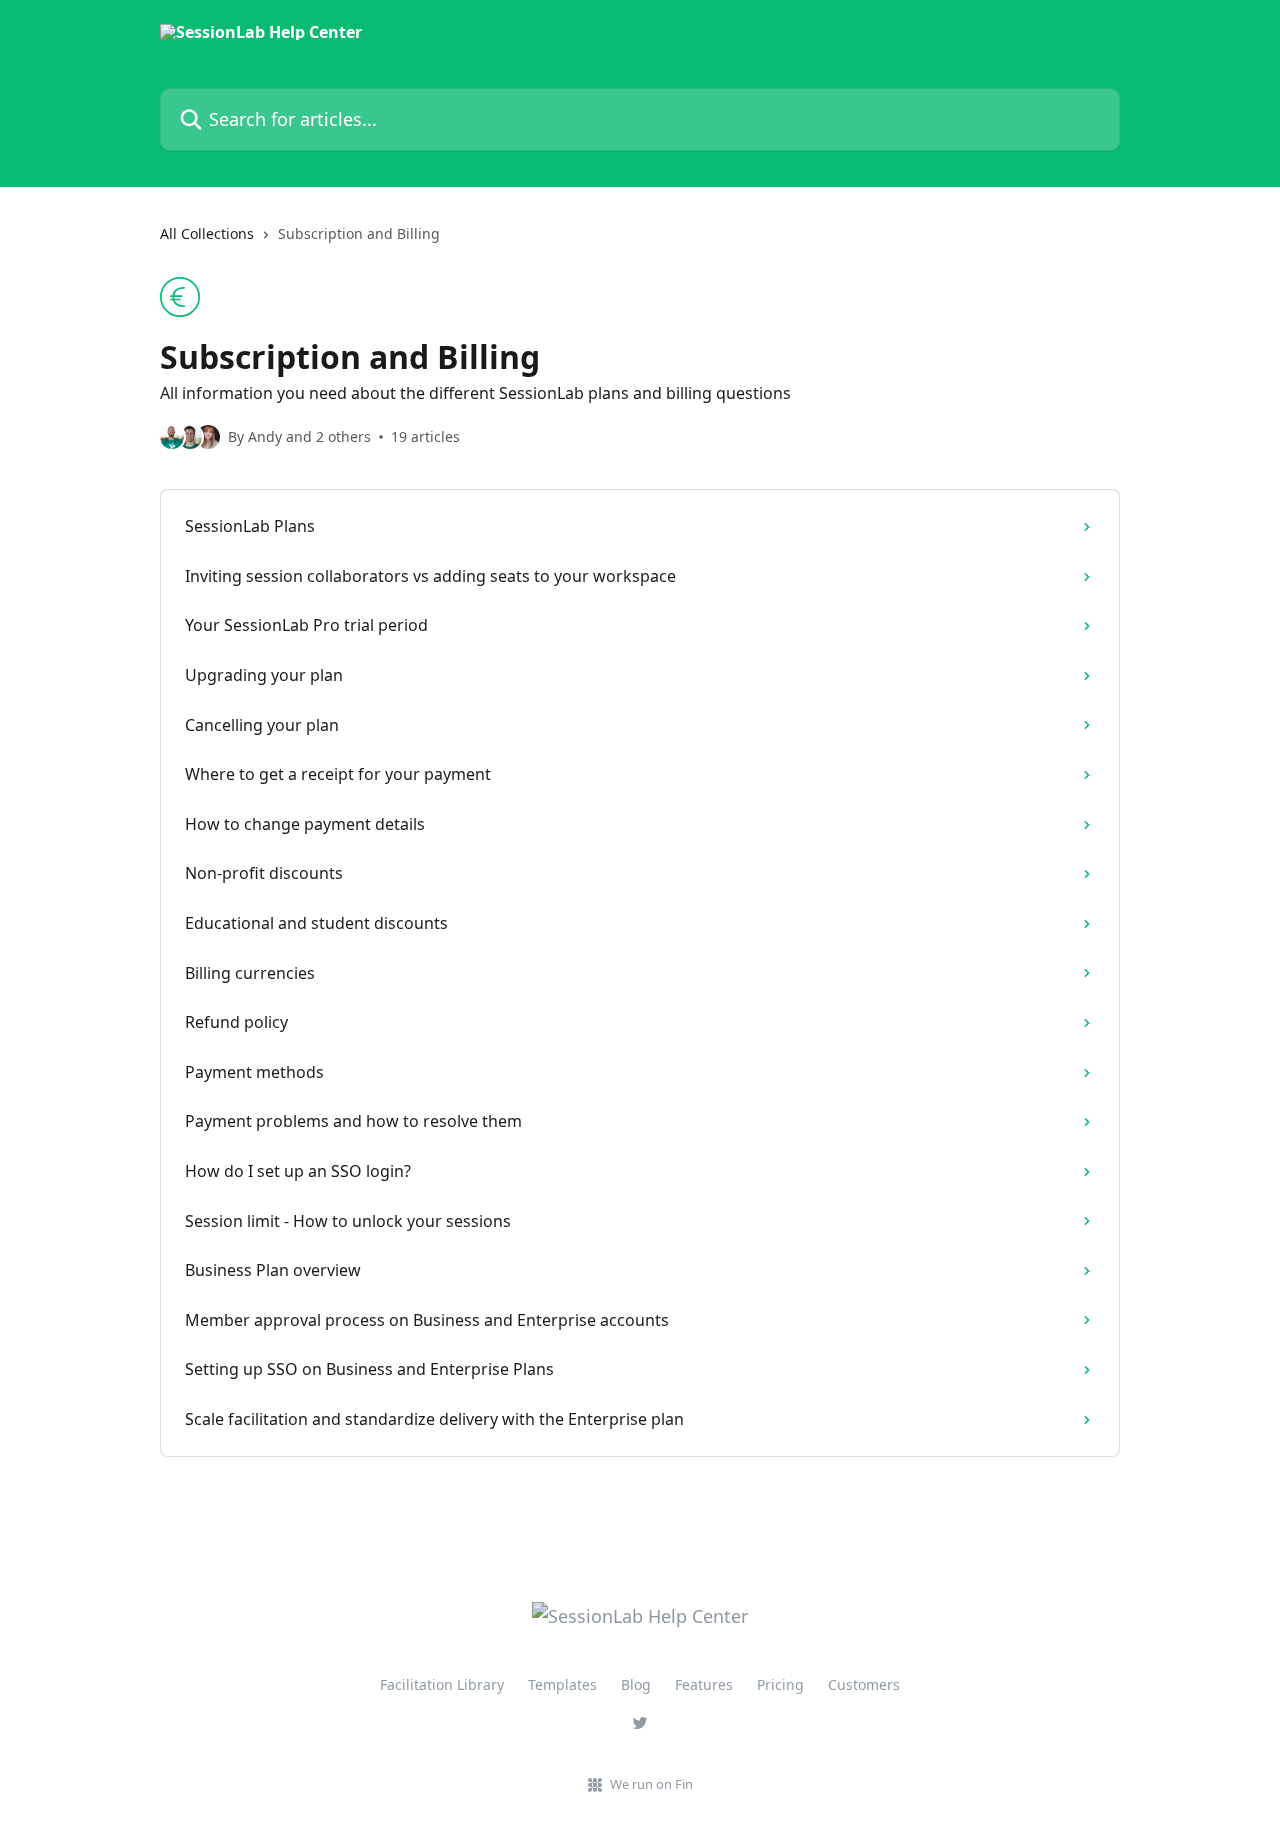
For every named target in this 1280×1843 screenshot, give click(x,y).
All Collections (207, 233)
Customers (864, 1684)
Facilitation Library (442, 1684)
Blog (636, 1684)
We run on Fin (651, 1784)
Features (704, 1684)
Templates (562, 1684)
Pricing (780, 1684)
